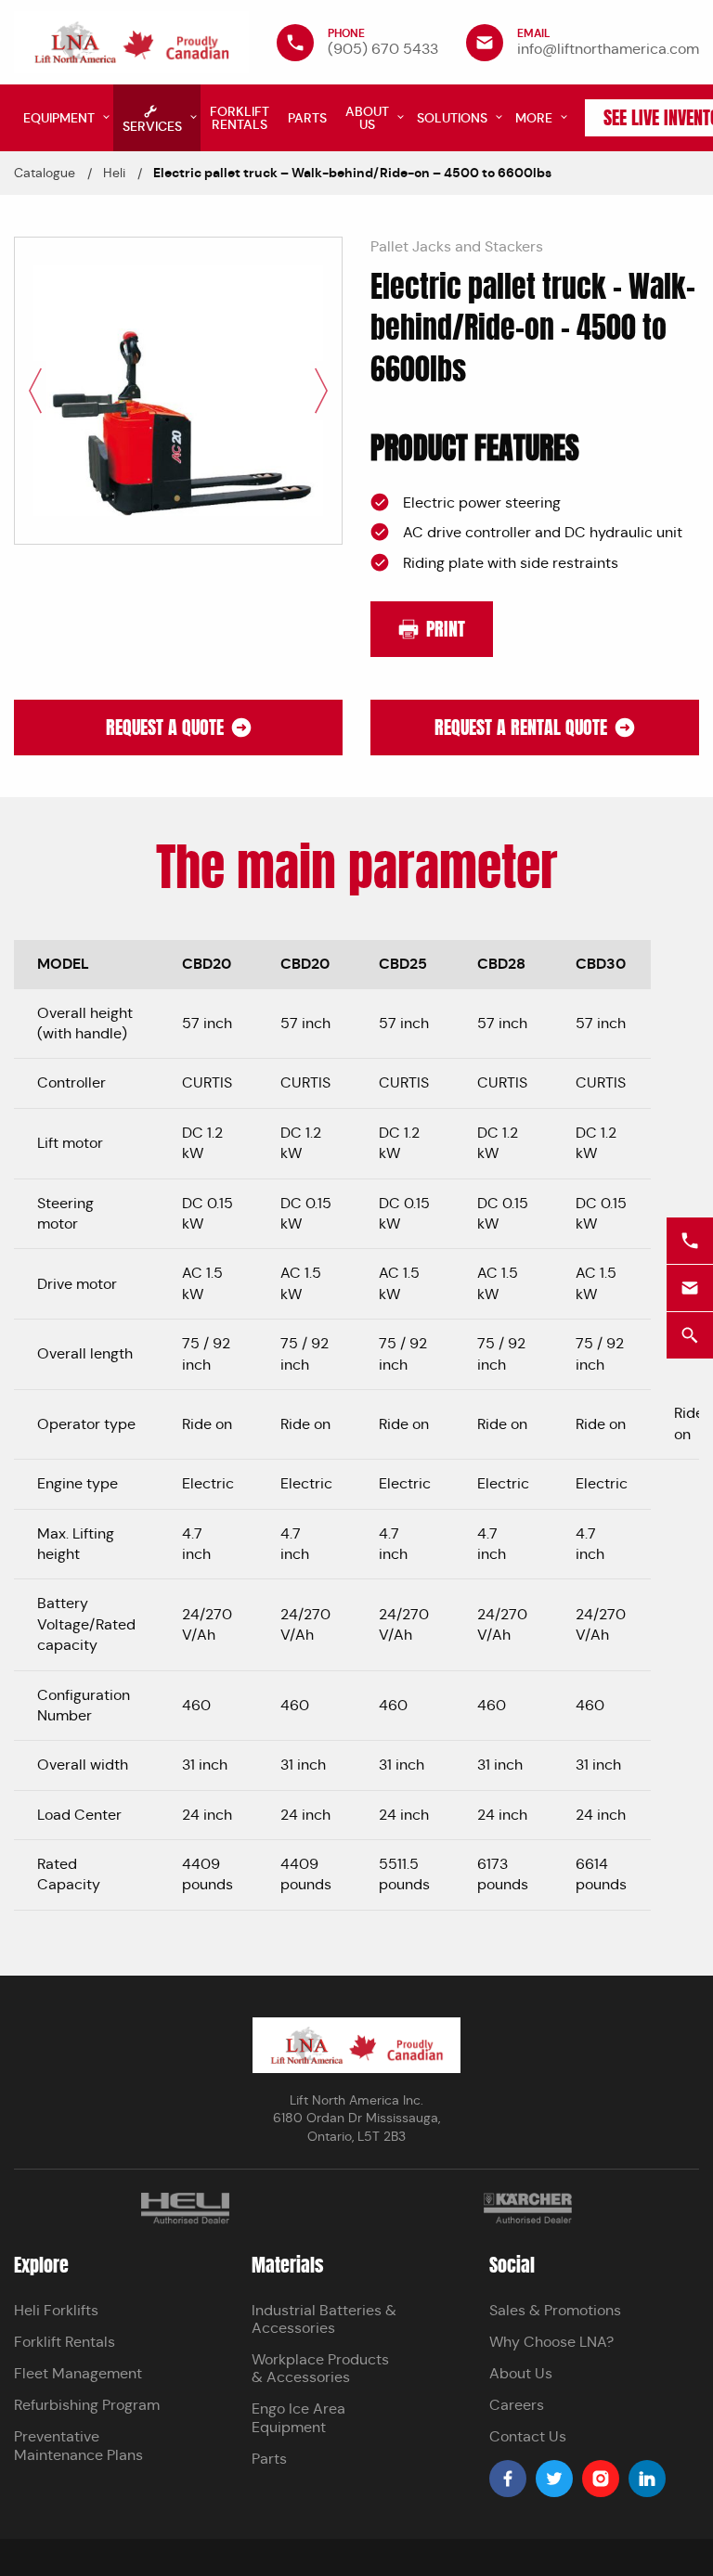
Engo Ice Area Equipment (298, 2417)
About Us (521, 2373)
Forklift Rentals (65, 2342)
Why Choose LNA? (551, 2342)
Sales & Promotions (555, 2310)
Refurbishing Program (87, 2405)
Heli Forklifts (56, 2310)
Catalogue (45, 173)
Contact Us (528, 2436)
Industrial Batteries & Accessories (324, 2319)
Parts (269, 2459)
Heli (114, 173)
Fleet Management (78, 2373)
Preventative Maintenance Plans (78, 2445)
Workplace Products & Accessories (320, 2368)
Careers (517, 2405)
